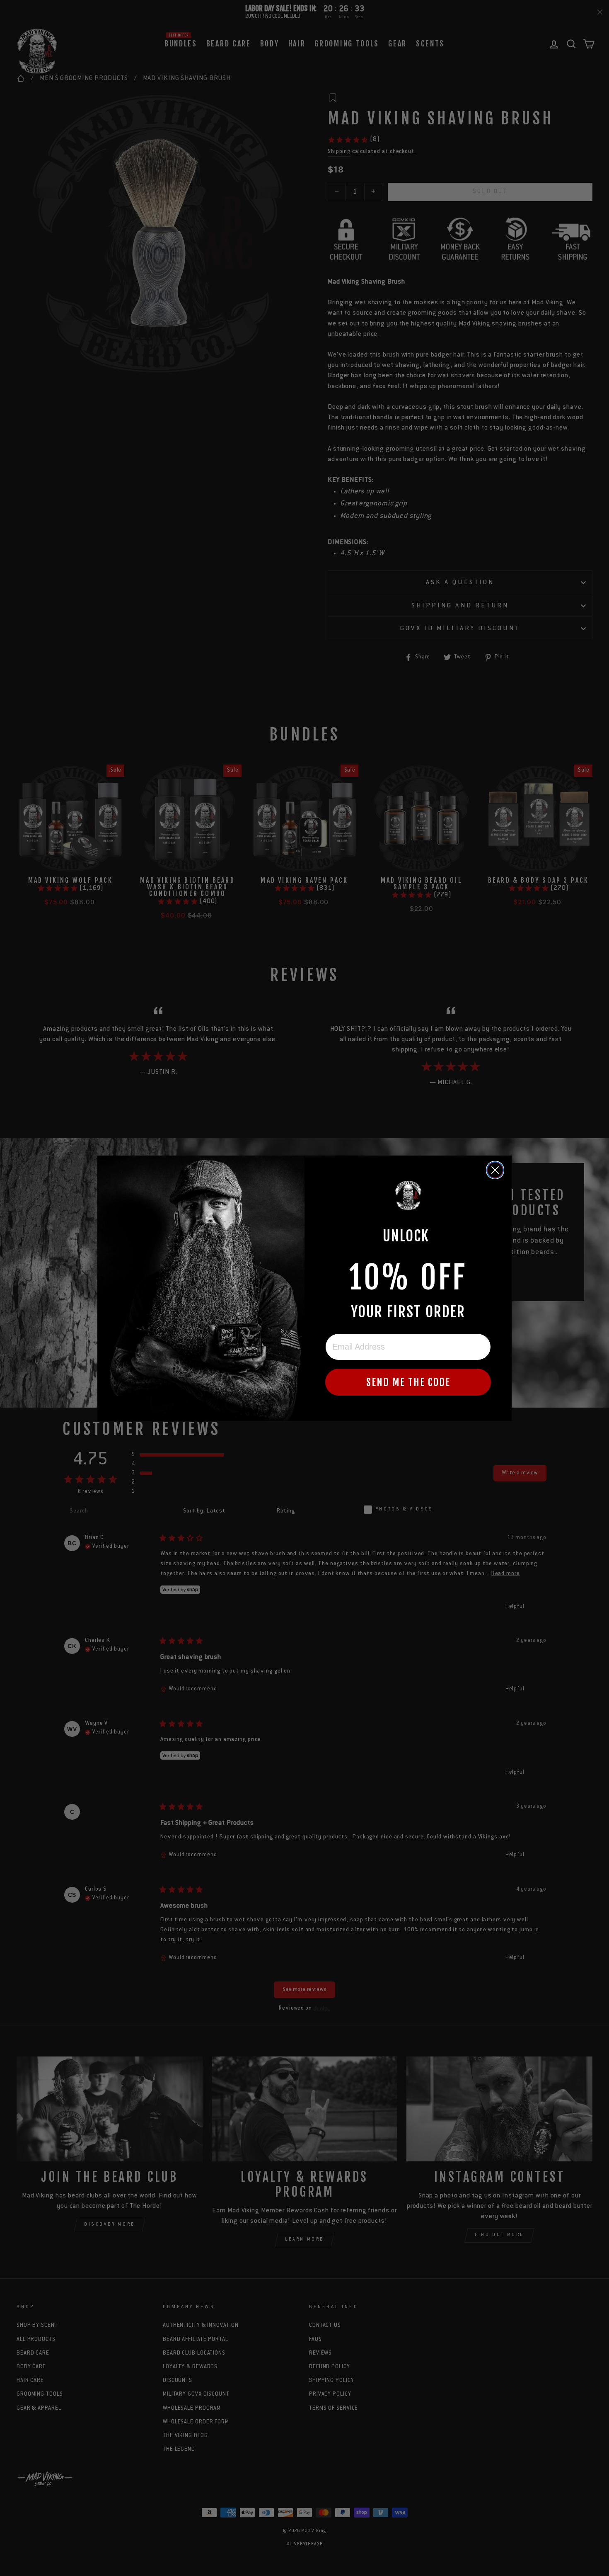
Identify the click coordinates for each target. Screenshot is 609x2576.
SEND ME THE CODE (408, 1382)
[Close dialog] (495, 1170)
